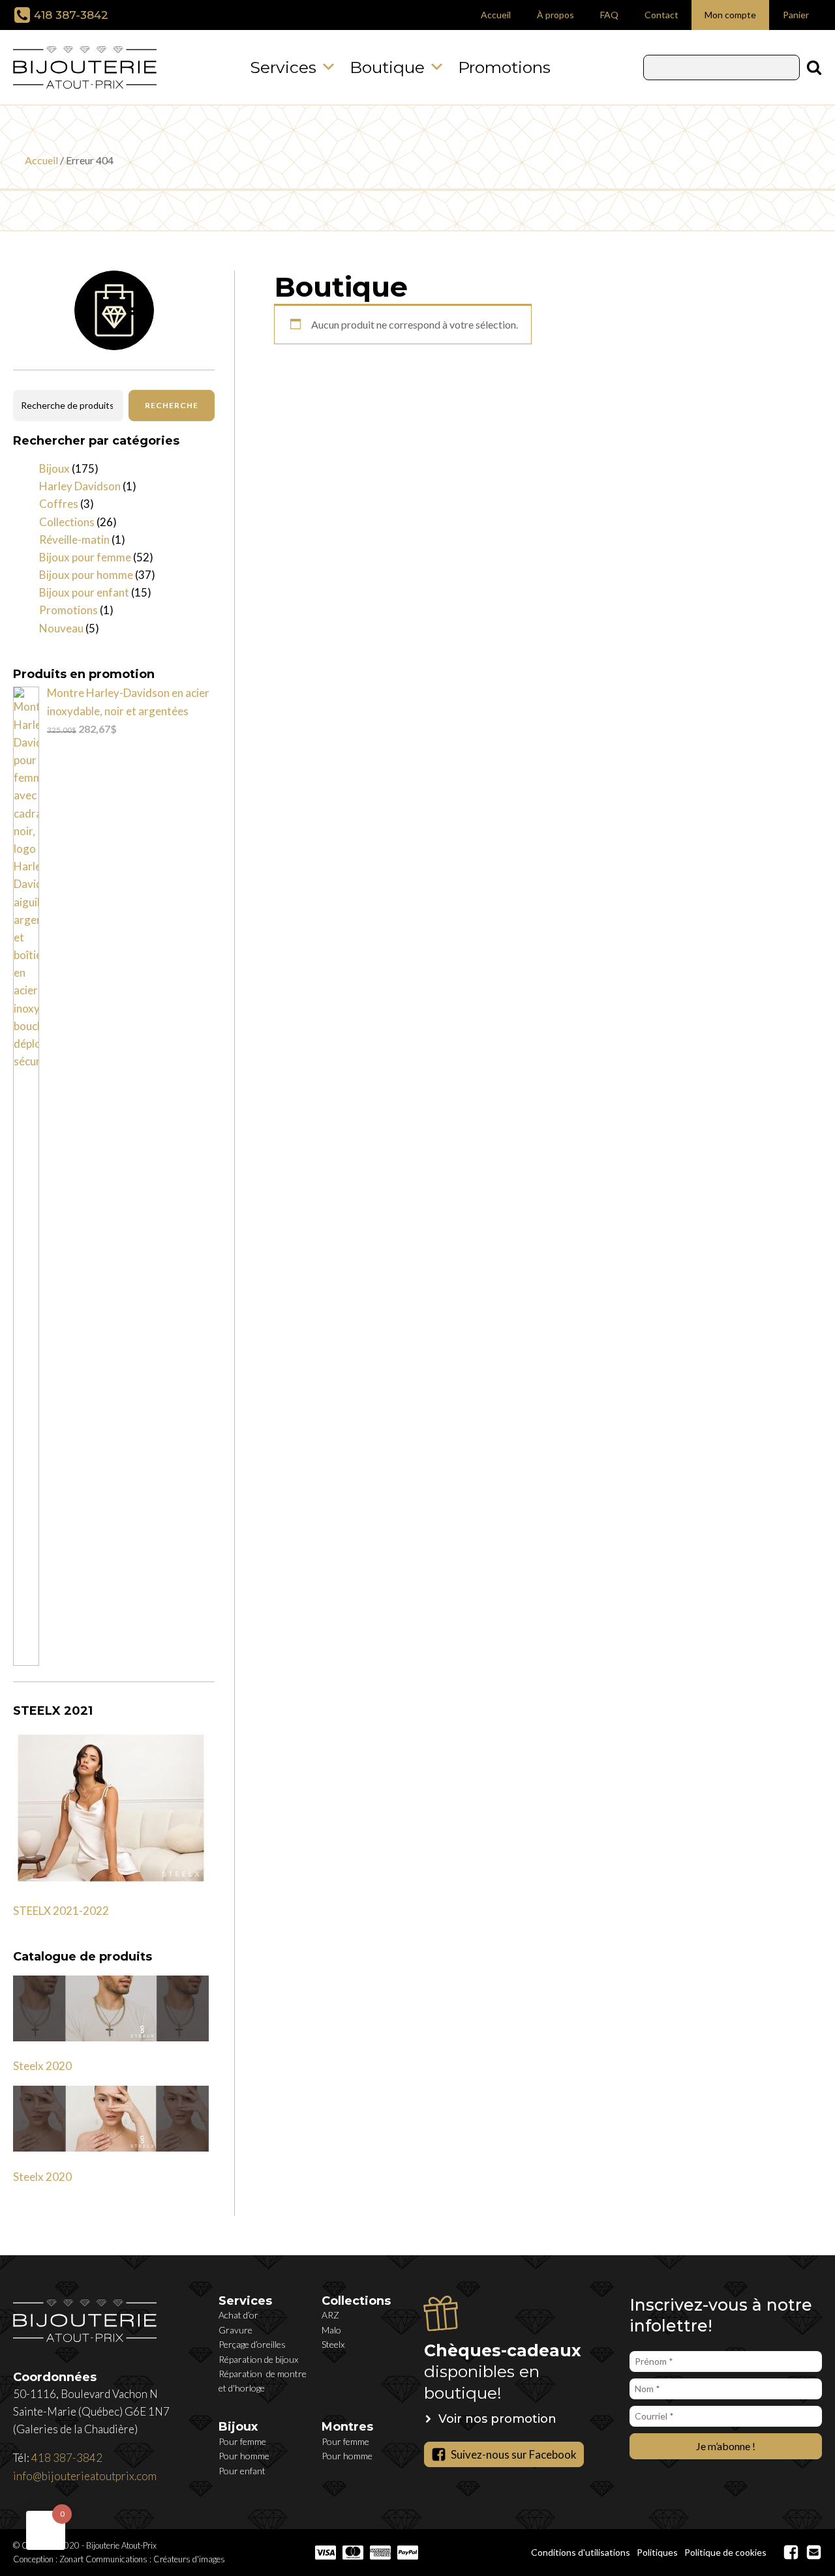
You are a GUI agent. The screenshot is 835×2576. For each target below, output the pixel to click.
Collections (67, 522)
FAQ (609, 15)
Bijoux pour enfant (84, 592)
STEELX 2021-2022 (61, 1911)
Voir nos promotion (497, 2419)
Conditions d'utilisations (581, 2552)
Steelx (333, 2344)
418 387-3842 (71, 15)
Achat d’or (238, 2315)
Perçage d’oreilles (252, 2344)
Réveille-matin (74, 540)
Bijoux (54, 468)
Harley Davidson (80, 486)
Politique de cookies (725, 2552)
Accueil (496, 15)
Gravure (235, 2330)
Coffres (59, 504)
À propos (555, 15)
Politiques (657, 2552)
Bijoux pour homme (86, 575)
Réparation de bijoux (258, 2359)
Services (283, 67)
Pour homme (244, 2456)
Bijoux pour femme (85, 557)
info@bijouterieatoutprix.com (85, 2476)
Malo (331, 2330)
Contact (661, 15)
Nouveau (61, 628)
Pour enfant (242, 2471)
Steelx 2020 (42, 2066)
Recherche (172, 405)
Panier (796, 15)
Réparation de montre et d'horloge (263, 2381)
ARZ (330, 2315)
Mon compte (730, 15)
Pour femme (242, 2441)
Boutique (387, 67)
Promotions (504, 67)
